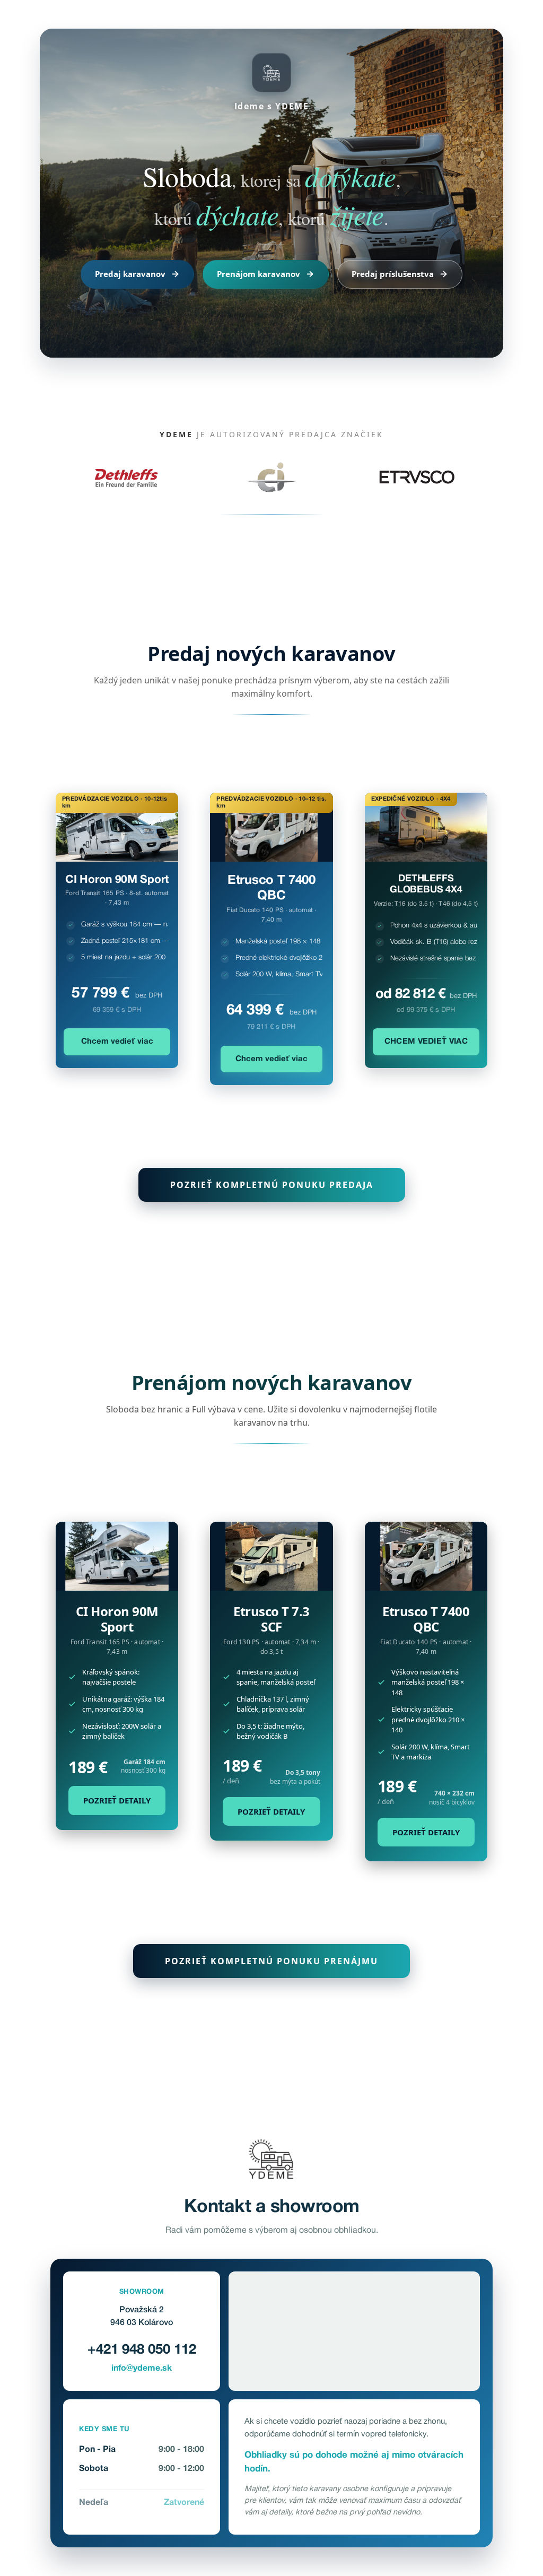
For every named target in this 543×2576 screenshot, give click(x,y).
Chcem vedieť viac (117, 1042)
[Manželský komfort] (426, 1556)
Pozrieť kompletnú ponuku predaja (272, 1185)
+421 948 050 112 (142, 2350)
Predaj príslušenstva (393, 274)
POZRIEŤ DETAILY (117, 1800)
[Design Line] (271, 1556)
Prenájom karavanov (259, 274)
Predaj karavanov (130, 274)
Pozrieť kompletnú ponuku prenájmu (271, 1961)
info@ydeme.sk (142, 2369)
